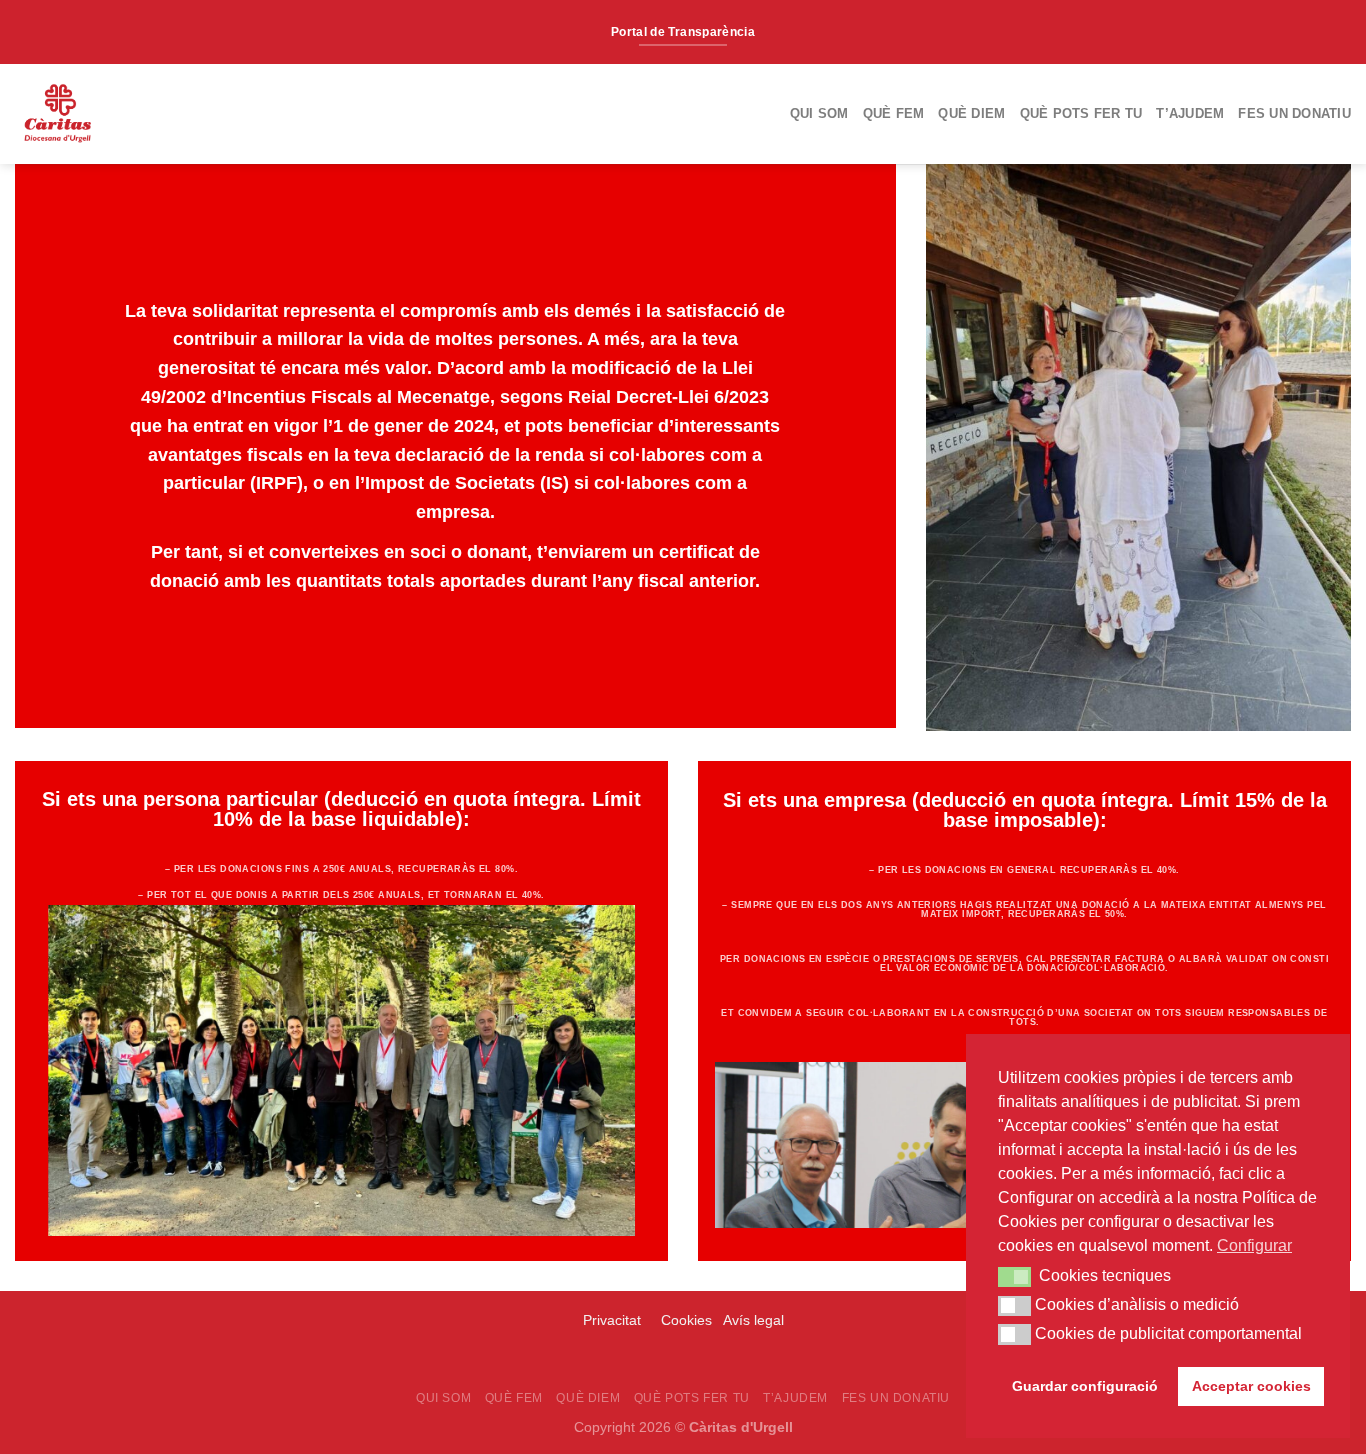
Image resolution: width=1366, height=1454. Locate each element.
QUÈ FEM (894, 113)
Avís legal (753, 1320)
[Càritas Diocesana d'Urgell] (128, 114)
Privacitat (614, 1320)
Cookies (686, 1320)
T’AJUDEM (1190, 113)
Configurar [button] (1254, 1245)
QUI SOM (819, 113)
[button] (1014, 1277)
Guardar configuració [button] (1085, 1386)
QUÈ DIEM (971, 113)
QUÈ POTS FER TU (1081, 113)
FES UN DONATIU (1294, 113)
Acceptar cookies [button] (1251, 1386)
